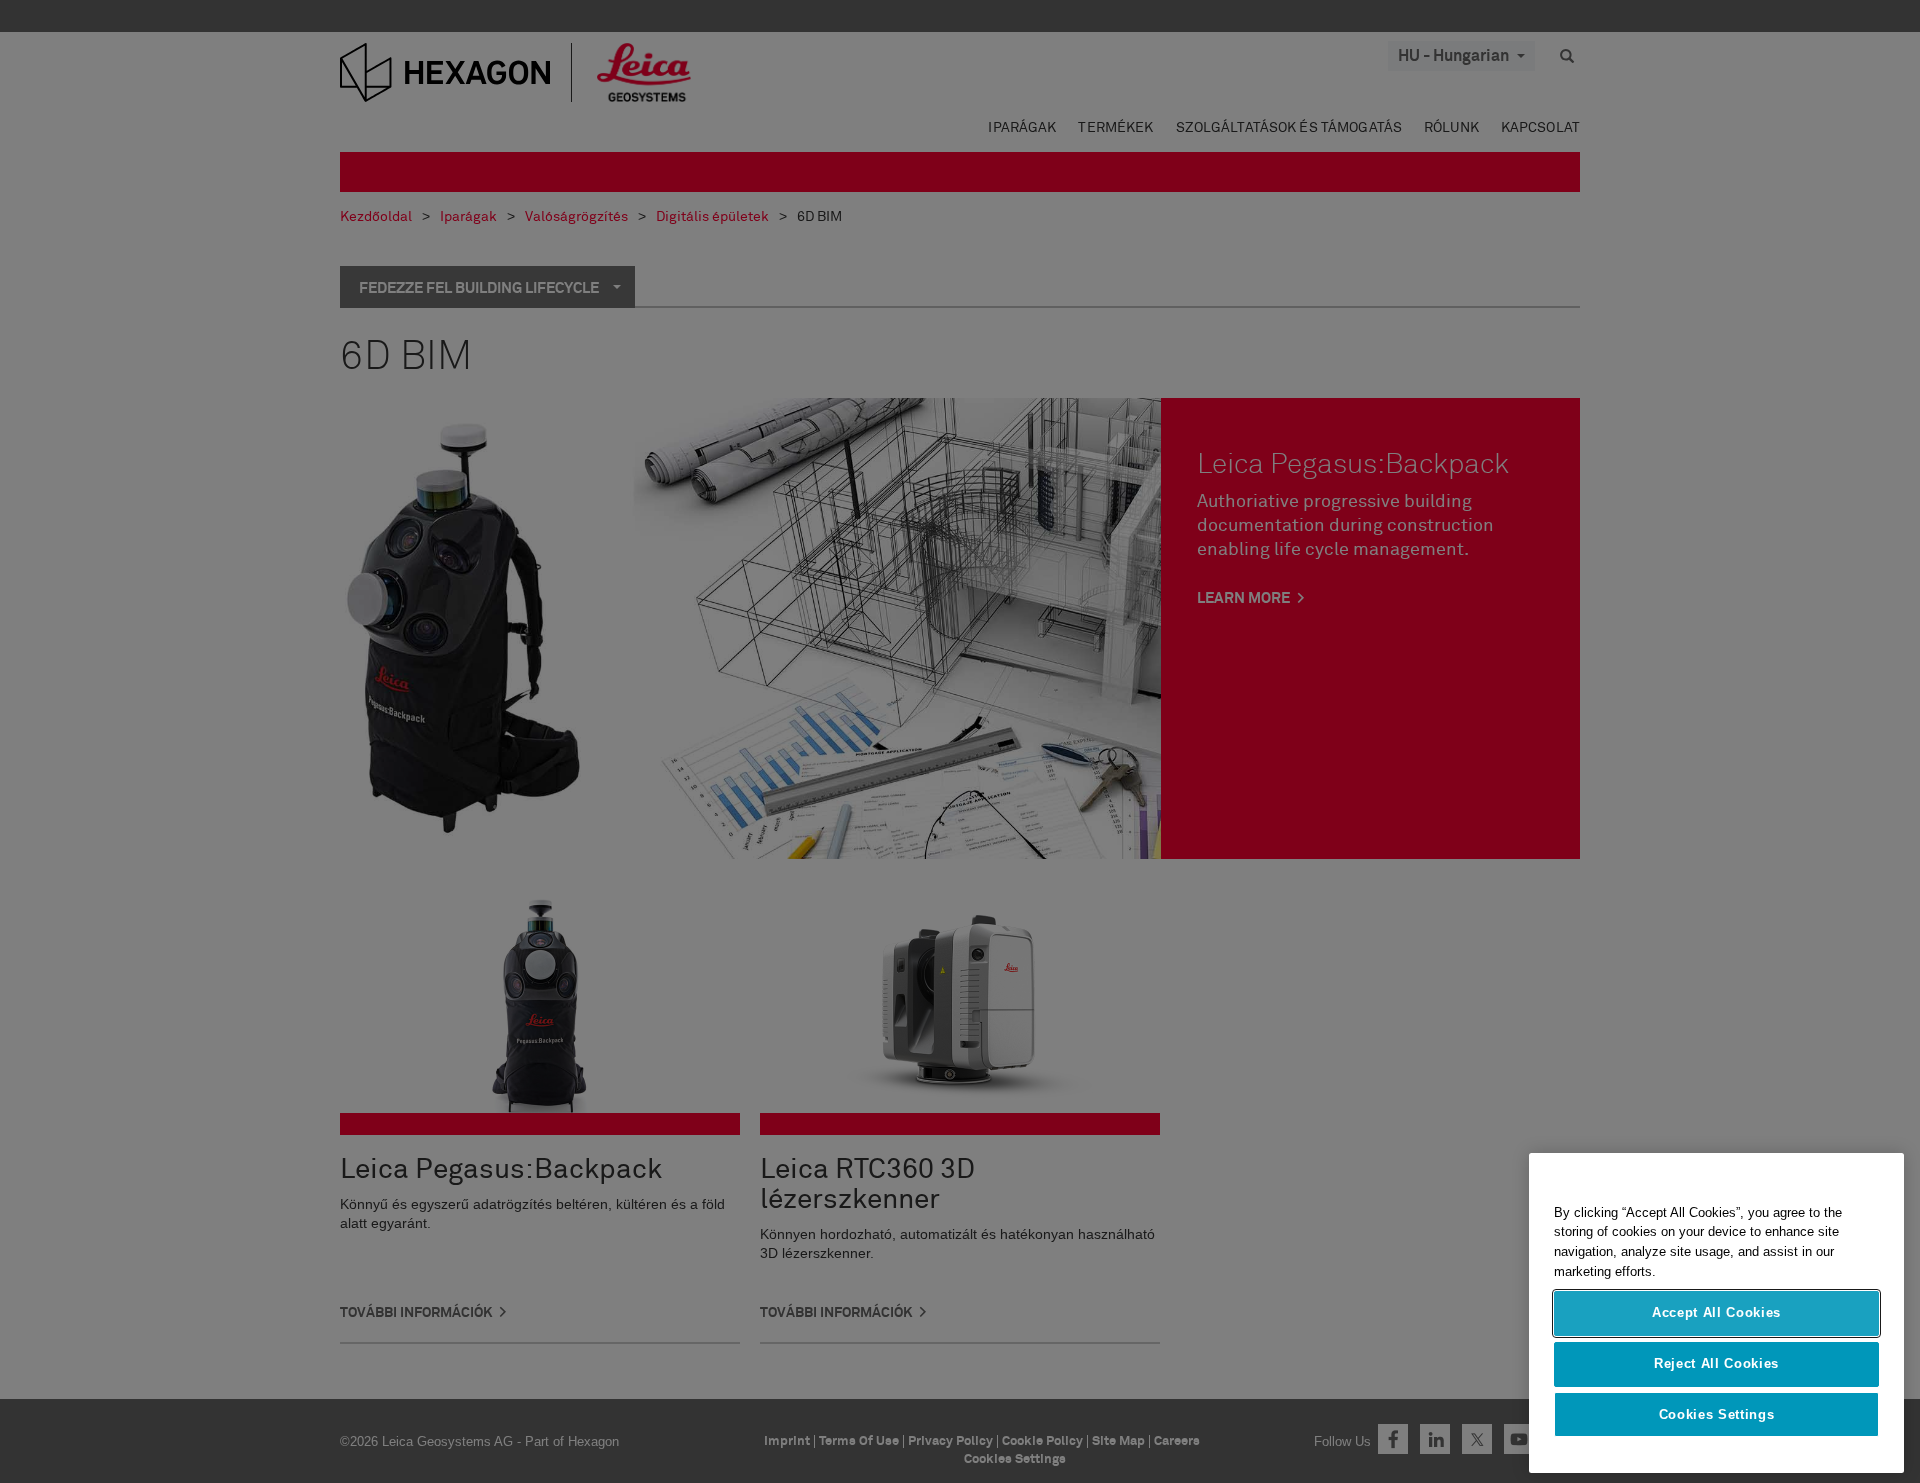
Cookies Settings (1717, 1414)
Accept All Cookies (1716, 1313)
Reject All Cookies (1716, 1363)
